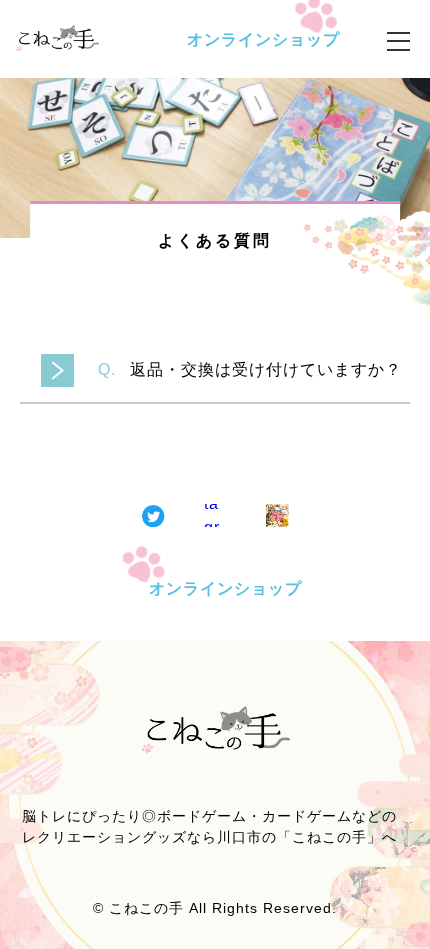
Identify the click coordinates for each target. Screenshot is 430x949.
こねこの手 (146, 908)
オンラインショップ (263, 39)
